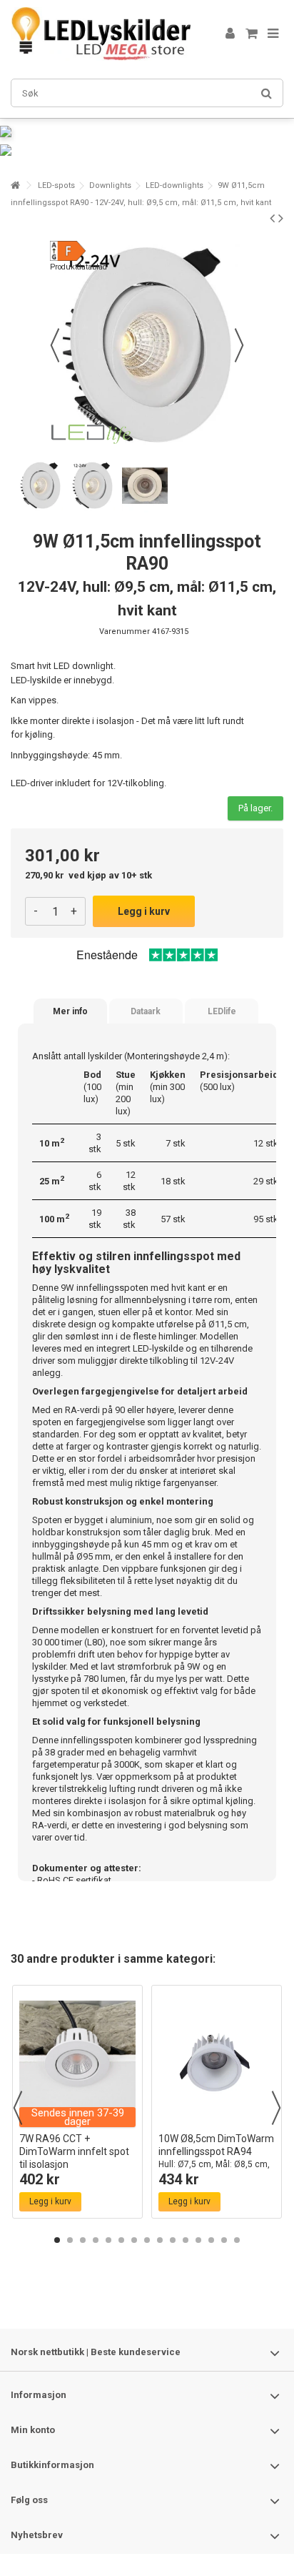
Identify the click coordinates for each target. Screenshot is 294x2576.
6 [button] (121, 2240)
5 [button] (108, 2240)
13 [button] (211, 2240)
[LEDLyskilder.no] (101, 34)
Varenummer (125, 631)
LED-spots (56, 185)
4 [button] (96, 2240)
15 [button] (237, 2240)
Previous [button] (18, 2108)
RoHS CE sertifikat (74, 1880)
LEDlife (222, 1011)
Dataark (146, 1011)
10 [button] (173, 2240)
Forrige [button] (55, 345)
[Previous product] (272, 218)
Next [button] (276, 2108)
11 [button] (186, 2240)
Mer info (70, 1011)
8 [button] (147, 2240)
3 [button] (83, 2240)
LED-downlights (174, 185)
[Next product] (281, 218)
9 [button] (160, 2240)
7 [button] (134, 2240)
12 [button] (198, 2240)
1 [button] (57, 2240)
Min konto (33, 2430)
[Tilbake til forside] (15, 185)
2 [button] (70, 2240)
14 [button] (224, 2240)
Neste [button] (239, 345)
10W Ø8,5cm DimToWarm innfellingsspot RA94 (216, 2158)
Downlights (110, 185)
